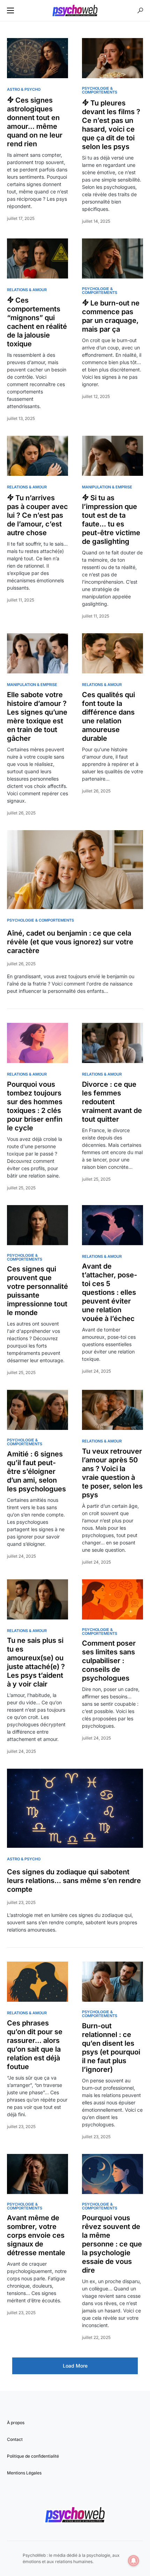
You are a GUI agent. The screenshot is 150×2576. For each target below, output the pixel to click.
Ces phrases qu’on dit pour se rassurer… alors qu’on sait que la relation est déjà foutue (35, 2045)
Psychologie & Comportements (100, 90)
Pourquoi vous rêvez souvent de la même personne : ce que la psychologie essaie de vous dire (112, 2244)
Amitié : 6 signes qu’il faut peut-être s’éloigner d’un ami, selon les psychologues (36, 1471)
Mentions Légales (24, 2473)
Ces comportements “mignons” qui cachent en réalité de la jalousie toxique (37, 322)
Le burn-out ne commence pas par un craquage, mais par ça (111, 316)
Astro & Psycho (24, 89)
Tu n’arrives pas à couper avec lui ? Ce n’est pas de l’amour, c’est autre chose (37, 515)
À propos (16, 2423)
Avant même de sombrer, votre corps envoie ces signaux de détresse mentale (36, 2235)
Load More (75, 2366)
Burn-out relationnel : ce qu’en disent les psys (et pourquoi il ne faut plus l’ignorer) (111, 2048)
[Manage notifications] (134, 2561)
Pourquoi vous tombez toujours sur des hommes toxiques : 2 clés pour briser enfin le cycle (35, 1106)
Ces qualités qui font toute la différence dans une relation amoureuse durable (108, 717)
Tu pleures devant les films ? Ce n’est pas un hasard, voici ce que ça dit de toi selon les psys (111, 125)
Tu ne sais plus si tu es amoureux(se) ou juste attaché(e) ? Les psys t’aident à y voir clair (36, 1662)
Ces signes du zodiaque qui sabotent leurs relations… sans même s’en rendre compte (74, 1881)
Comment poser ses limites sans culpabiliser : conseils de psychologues (109, 1661)
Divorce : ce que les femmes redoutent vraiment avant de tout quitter (112, 1102)
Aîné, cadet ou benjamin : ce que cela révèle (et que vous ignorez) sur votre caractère (70, 942)
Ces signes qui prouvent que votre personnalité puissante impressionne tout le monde (37, 1291)
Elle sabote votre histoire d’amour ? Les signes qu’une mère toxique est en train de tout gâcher (37, 717)
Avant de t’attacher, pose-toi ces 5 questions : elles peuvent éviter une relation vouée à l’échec (110, 1292)
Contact (15, 2439)
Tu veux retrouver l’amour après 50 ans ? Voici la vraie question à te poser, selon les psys (112, 1473)
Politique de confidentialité (33, 2456)
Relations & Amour (27, 290)
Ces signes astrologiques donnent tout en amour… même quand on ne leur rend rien (35, 122)
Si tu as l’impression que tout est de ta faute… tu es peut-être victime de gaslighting (111, 520)
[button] (10, 10)
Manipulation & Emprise (107, 487)
